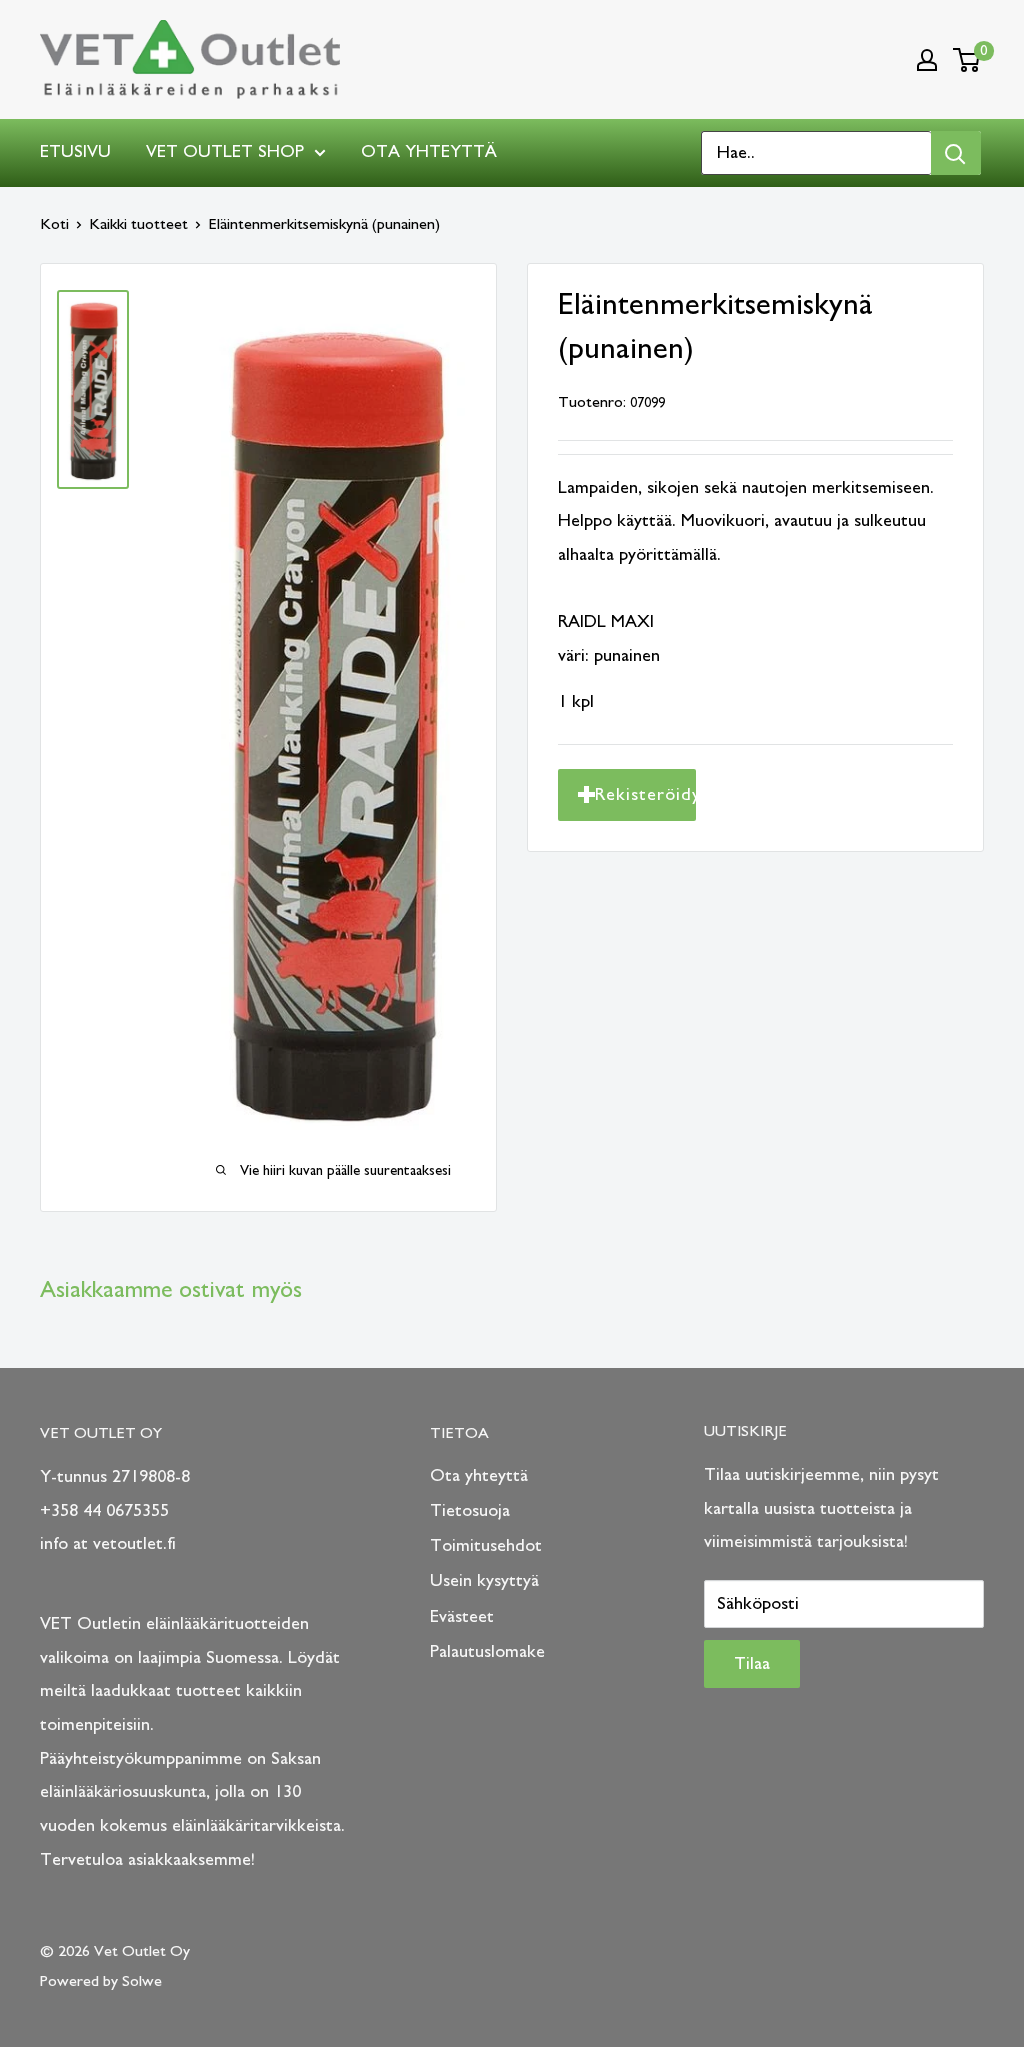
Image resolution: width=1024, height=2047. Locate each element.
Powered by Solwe (101, 1981)
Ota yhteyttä (429, 152)
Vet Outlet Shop (225, 152)
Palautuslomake (487, 1652)
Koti (54, 224)
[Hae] (956, 153)
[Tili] (927, 60)
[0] (967, 60)
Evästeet (462, 1617)
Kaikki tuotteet (138, 224)
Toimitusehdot (486, 1546)
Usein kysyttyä (484, 1581)
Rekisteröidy (645, 795)
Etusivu (75, 152)
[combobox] (816, 153)
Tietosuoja (470, 1511)
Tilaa (752, 1664)
